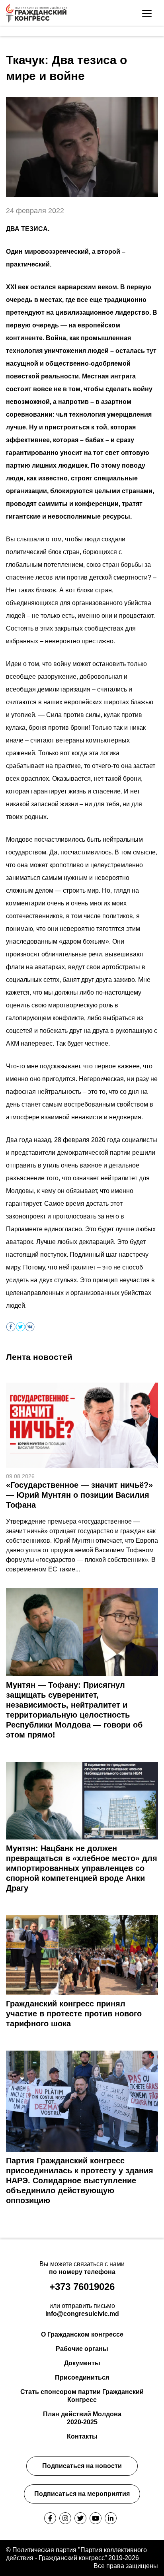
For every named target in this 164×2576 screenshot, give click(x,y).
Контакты (82, 2436)
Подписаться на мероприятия (82, 2494)
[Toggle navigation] (147, 14)
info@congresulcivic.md (82, 2314)
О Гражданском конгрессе (82, 2334)
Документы (82, 2363)
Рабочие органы (82, 2349)
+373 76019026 (82, 2287)
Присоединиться (82, 2377)
